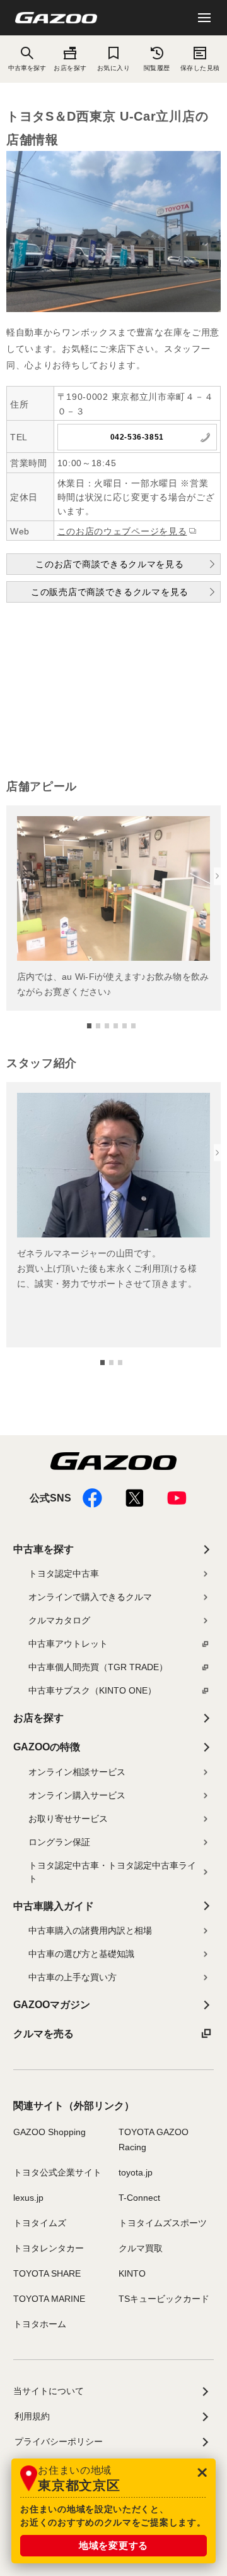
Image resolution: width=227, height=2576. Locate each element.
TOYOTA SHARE (47, 2273)
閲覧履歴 (157, 68)
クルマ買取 (141, 2248)
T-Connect (139, 2198)
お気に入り (113, 68)
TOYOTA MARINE (49, 2299)
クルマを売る (44, 2034)
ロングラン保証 (59, 1842)
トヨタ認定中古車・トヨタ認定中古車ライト (112, 1872)
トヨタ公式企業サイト (57, 2172)
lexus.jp (28, 2198)
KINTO (132, 2273)
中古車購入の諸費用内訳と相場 (90, 1930)
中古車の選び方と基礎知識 (81, 1954)
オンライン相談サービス (77, 1772)
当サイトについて (49, 2391)
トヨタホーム (40, 2324)
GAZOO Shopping (49, 2132)
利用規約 (32, 2416)
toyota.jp (136, 2172)
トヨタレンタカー (49, 2248)
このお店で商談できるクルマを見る (109, 564)
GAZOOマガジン (52, 2005)
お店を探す (70, 68)
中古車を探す (44, 1549)
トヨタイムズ (40, 2223)
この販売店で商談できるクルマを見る (110, 592)
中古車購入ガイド (54, 1906)
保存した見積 (200, 68)
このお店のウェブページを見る (122, 531)
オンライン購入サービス (77, 1795)
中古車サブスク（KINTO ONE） (92, 1690)
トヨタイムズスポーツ (163, 2223)
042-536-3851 (137, 437)
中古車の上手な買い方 (73, 1977)
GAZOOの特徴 (47, 1747)
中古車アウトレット (68, 1644)
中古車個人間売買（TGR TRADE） (98, 1667)
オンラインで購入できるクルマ (90, 1597)
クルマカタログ (59, 1620)
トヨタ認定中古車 (64, 1574)
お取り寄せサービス (68, 1819)
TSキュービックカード (164, 2299)
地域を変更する (113, 2545)
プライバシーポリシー (59, 2441)
